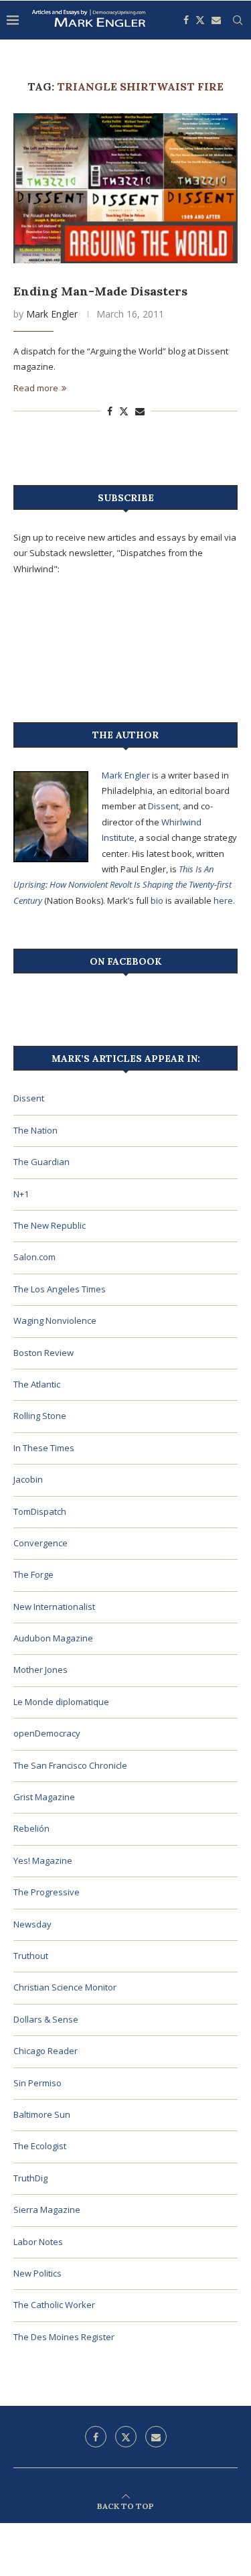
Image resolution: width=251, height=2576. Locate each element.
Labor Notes (38, 2242)
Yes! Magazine (43, 1860)
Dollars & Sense (46, 2019)
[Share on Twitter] (124, 411)
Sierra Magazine (47, 2210)
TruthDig (30, 2178)
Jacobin (28, 1479)
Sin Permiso (37, 2083)
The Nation (35, 1130)
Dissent (163, 806)
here (223, 900)
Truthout (31, 1956)
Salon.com (34, 1257)
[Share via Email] (140, 411)
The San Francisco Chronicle (70, 1765)
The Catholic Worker (54, 2305)
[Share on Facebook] (110, 411)
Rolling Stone (40, 1416)
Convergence (40, 1543)
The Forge (33, 1574)
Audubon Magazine (53, 1638)
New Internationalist (54, 1607)
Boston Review (44, 1353)
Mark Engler (52, 314)
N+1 (21, 1194)
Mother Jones (40, 1670)
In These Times (44, 1448)
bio (157, 900)
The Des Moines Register (64, 2337)
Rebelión (31, 1828)
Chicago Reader (46, 2051)
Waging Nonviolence (55, 1320)
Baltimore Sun (42, 2114)
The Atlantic (37, 1384)
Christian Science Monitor (65, 1987)
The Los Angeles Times (60, 1289)
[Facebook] (186, 20)
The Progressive (47, 1892)
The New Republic (50, 1225)
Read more (36, 388)
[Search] (238, 20)
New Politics (37, 2273)
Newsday (32, 1924)
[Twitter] (200, 20)
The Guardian (41, 1162)
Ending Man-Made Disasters (100, 291)
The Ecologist (40, 2146)
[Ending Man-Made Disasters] (125, 188)
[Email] (216, 20)
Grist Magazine (44, 1797)
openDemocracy (47, 1733)
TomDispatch (40, 1511)
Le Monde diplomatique (61, 1702)
